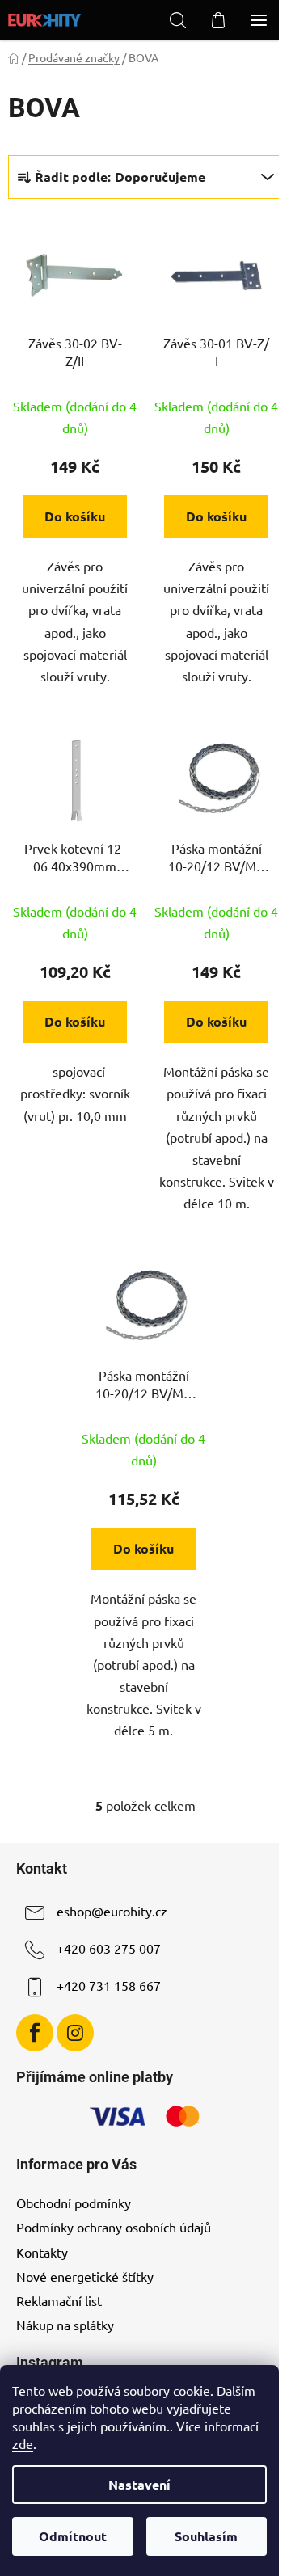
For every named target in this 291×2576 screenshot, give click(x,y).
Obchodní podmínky (74, 2203)
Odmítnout (73, 2536)
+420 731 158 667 (109, 1985)
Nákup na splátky (65, 2325)
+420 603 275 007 (109, 1948)
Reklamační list (59, 2300)
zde (23, 2443)
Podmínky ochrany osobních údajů (114, 2227)
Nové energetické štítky (85, 2276)
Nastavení (139, 2484)
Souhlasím (206, 2536)
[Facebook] (35, 2033)
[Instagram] (75, 2033)
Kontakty (42, 2252)
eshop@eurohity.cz (112, 1911)
